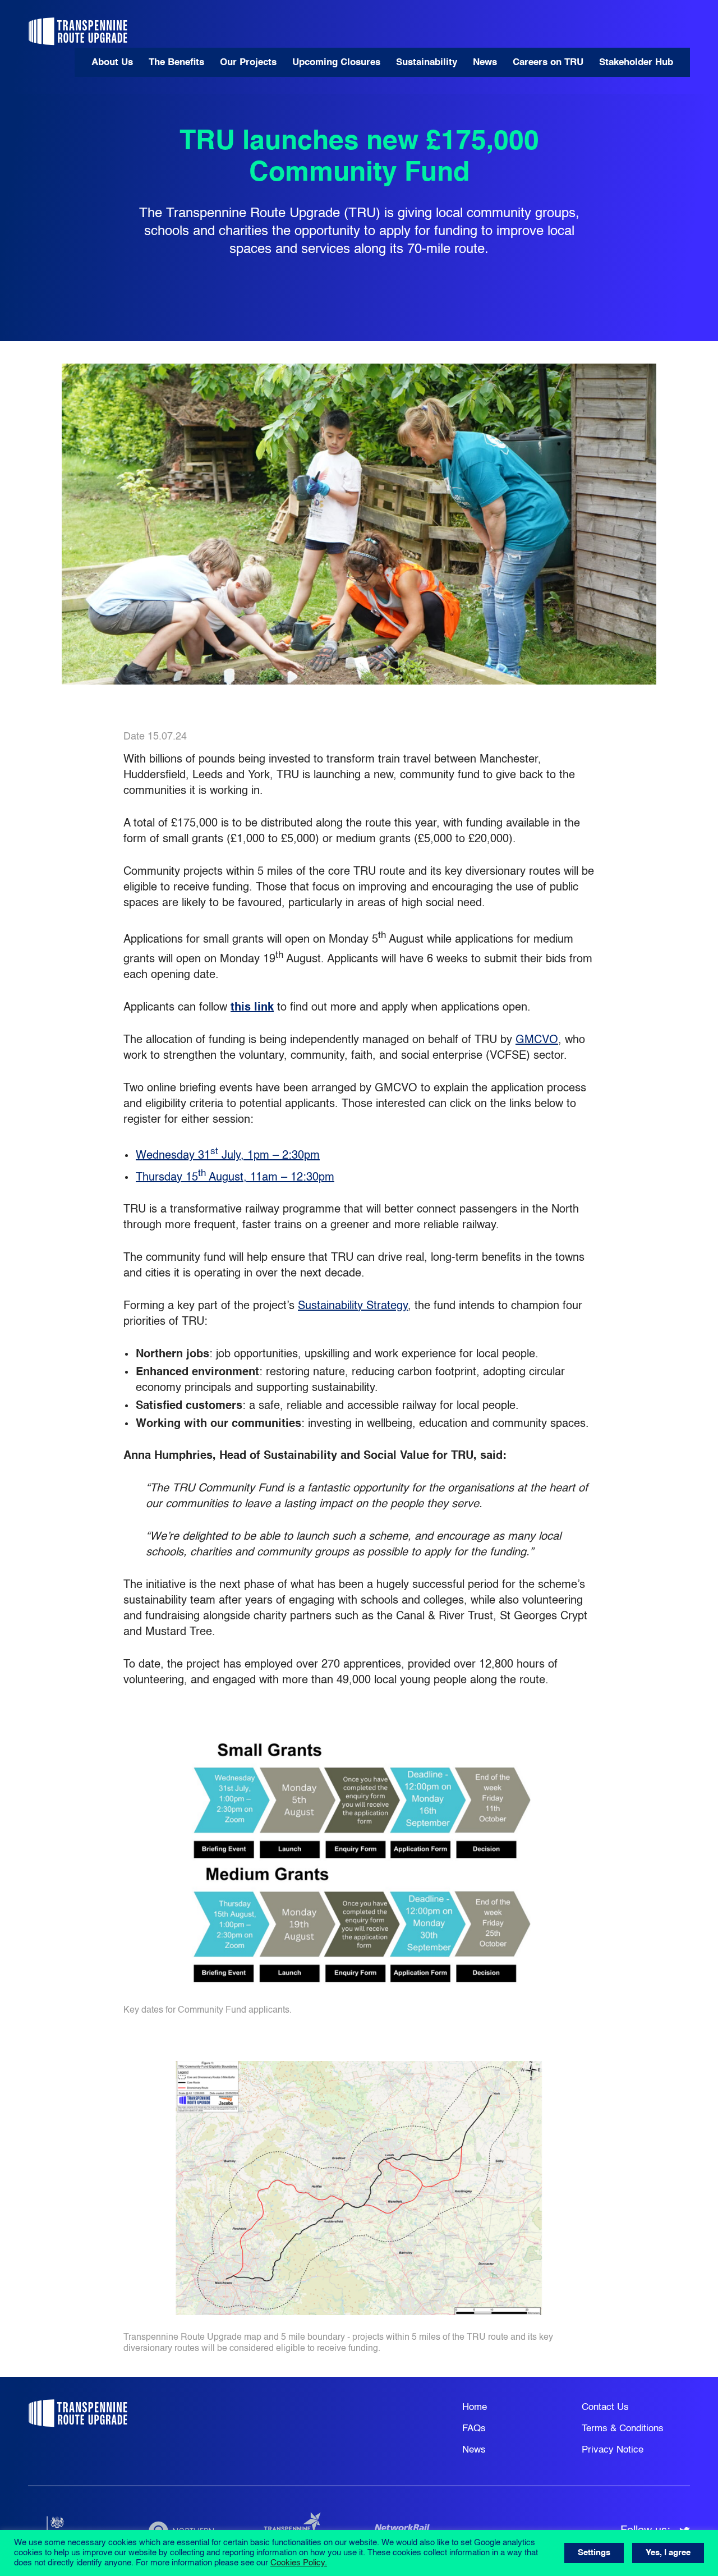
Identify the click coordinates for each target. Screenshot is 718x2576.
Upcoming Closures (336, 63)
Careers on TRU (548, 63)
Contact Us (605, 2407)
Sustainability (427, 63)
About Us (112, 63)
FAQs (474, 2429)
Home (475, 2407)
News (485, 63)
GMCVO (537, 1040)
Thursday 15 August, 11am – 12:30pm (235, 1178)
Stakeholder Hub (636, 63)
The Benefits (176, 63)
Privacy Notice (613, 2450)
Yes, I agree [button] (668, 2553)
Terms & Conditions (623, 2429)
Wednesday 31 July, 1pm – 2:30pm (228, 1156)
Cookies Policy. (299, 2563)
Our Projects (248, 63)
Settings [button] (594, 2553)
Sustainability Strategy (353, 1306)
